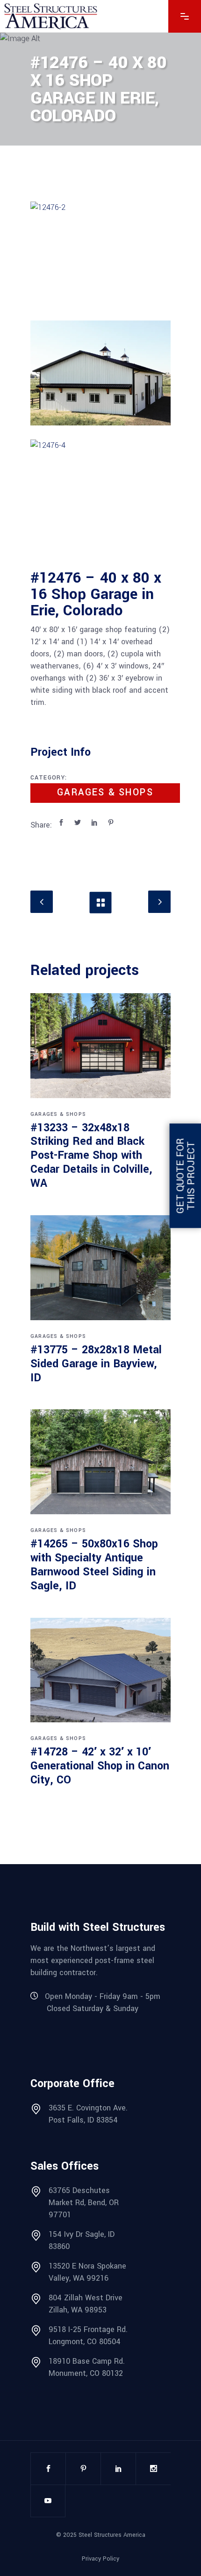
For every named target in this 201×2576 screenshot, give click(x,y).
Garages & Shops (105, 793)
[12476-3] (100, 373)
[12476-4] (100, 492)
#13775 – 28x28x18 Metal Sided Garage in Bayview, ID (96, 1364)
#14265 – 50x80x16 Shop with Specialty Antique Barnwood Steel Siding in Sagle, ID (94, 1565)
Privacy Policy (100, 2559)
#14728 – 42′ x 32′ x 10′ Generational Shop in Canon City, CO (100, 1766)
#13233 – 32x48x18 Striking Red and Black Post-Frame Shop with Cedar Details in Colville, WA (91, 1156)
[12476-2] (100, 254)
